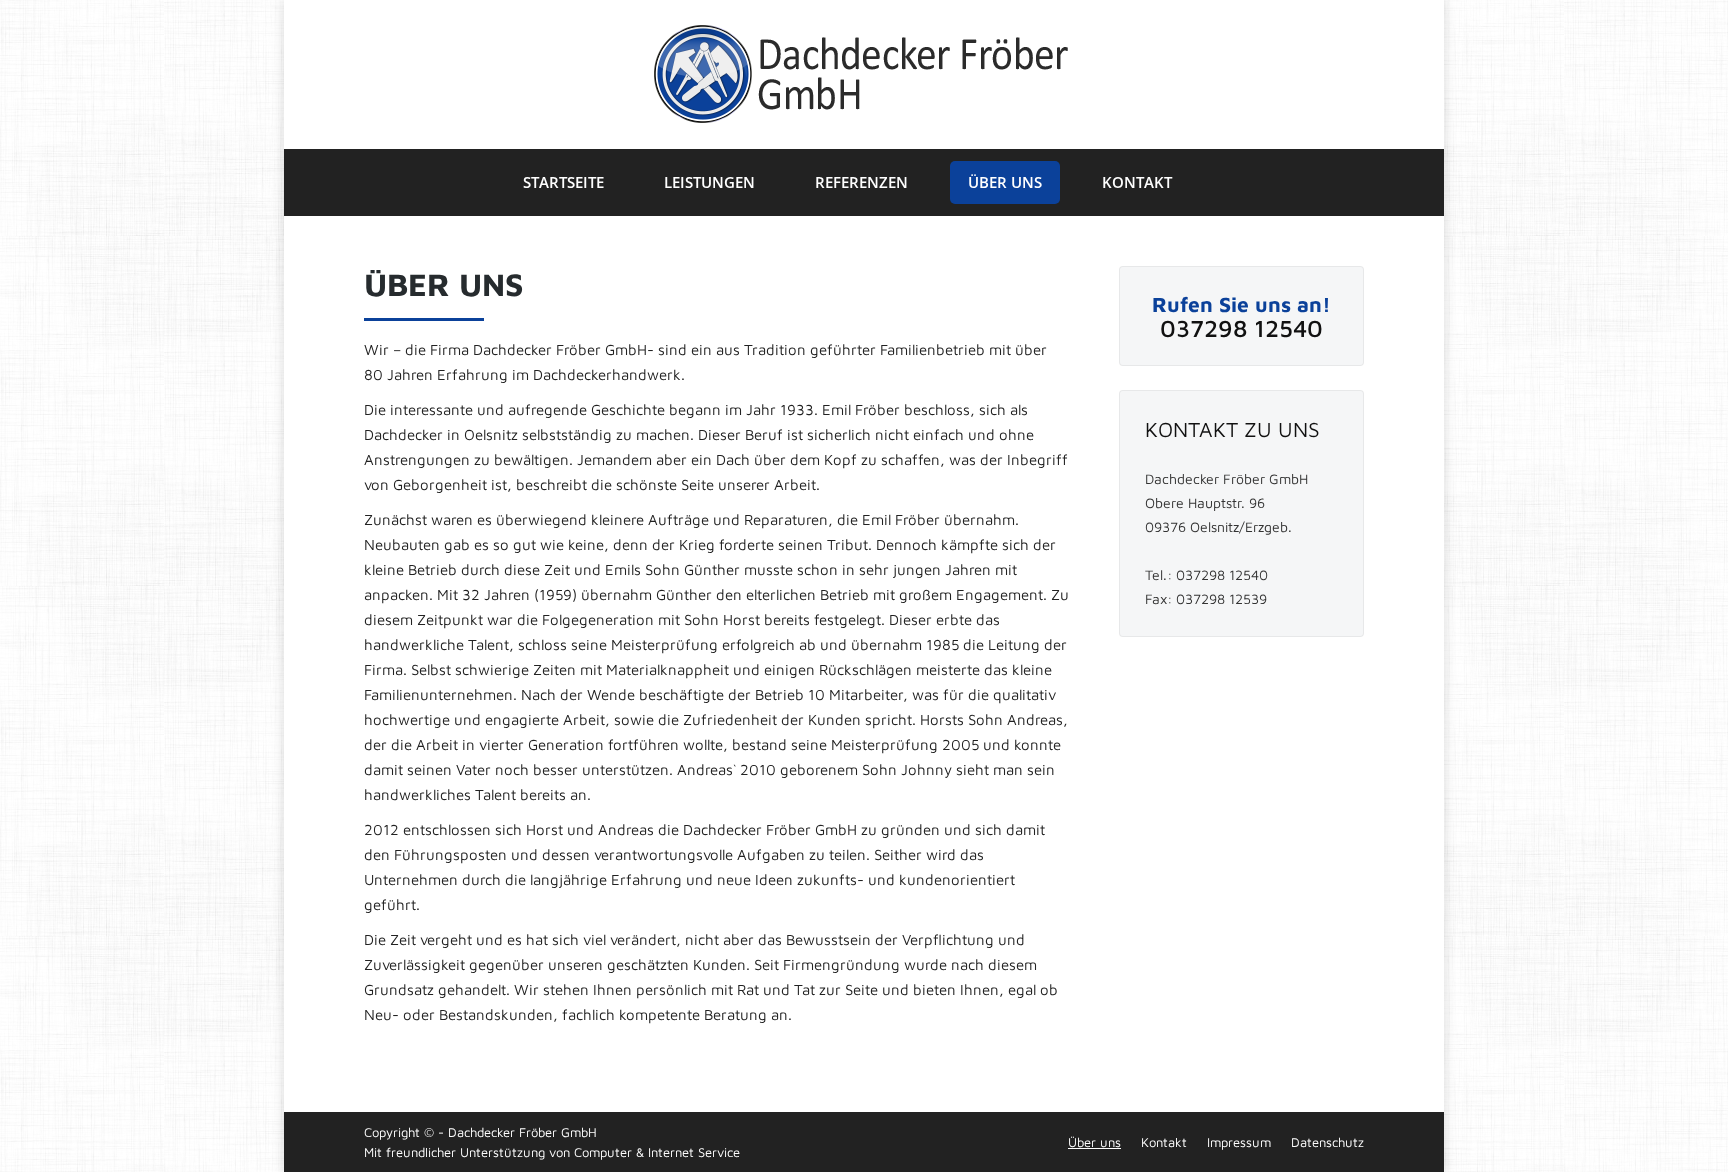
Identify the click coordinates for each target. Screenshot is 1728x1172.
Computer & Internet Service (657, 1152)
